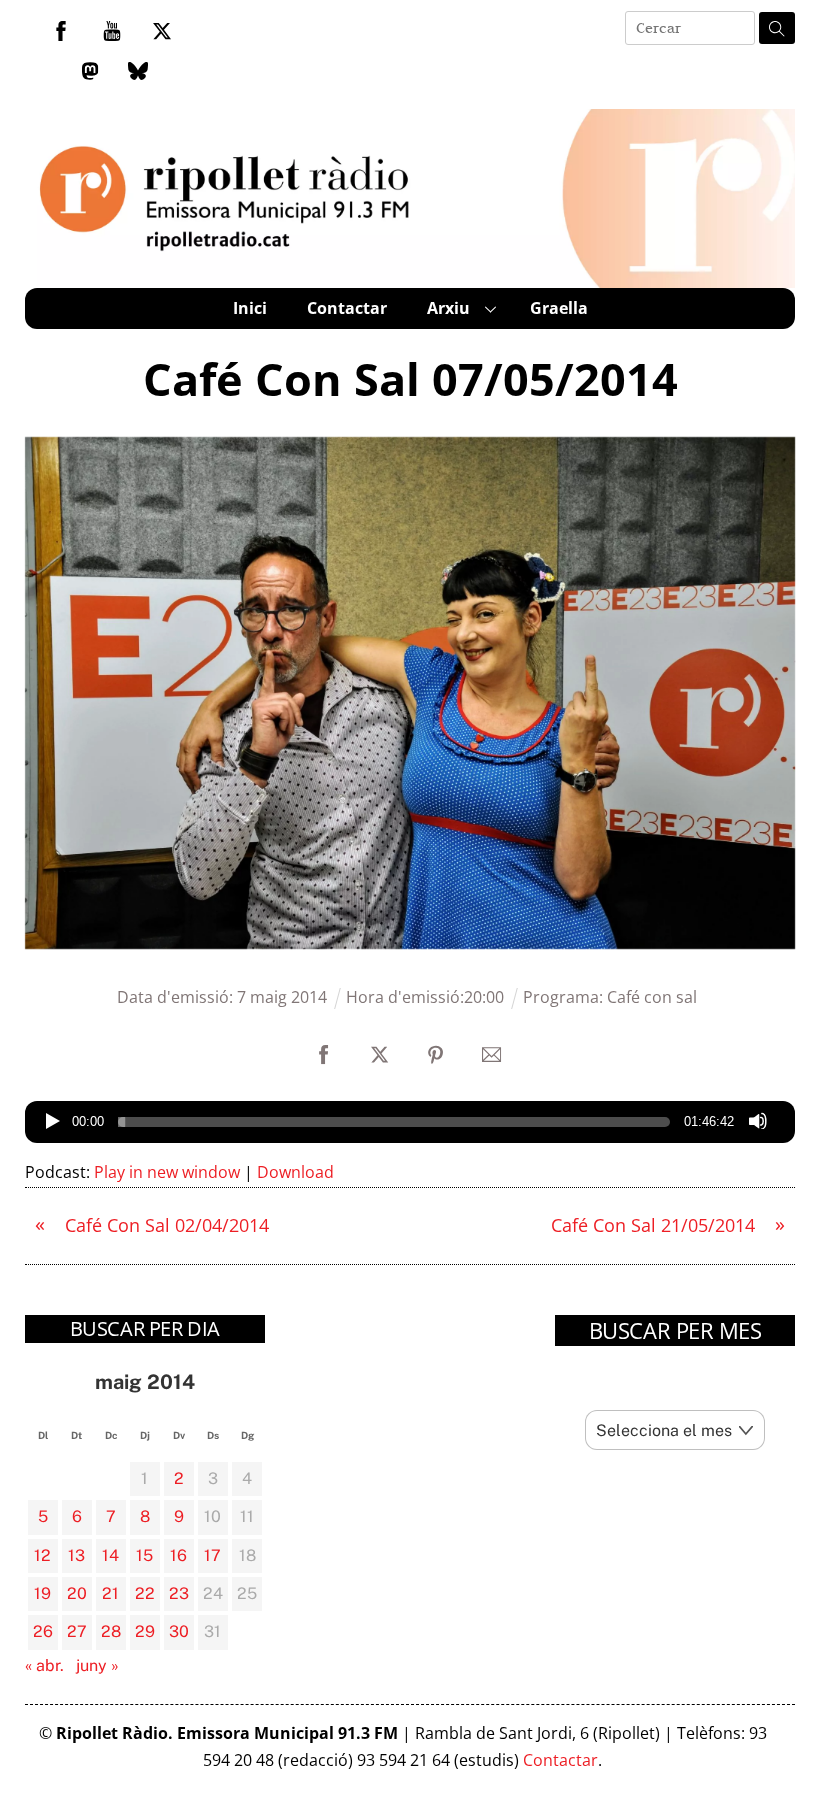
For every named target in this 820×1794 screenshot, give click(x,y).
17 (212, 1555)
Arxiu (448, 308)
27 (77, 1631)
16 (178, 1555)
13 (76, 1555)
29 (145, 1631)
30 (179, 1631)
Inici (250, 308)
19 (42, 1593)
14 (110, 1555)
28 (111, 1631)
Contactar (347, 308)
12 (42, 1555)
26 (43, 1631)
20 (77, 1593)
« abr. (44, 1665)
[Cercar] (777, 28)
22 (145, 1593)
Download (295, 1172)
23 (179, 1593)
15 (144, 1555)
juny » (97, 1665)
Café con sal (652, 997)
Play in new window (167, 1172)
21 (110, 1593)
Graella (559, 308)
